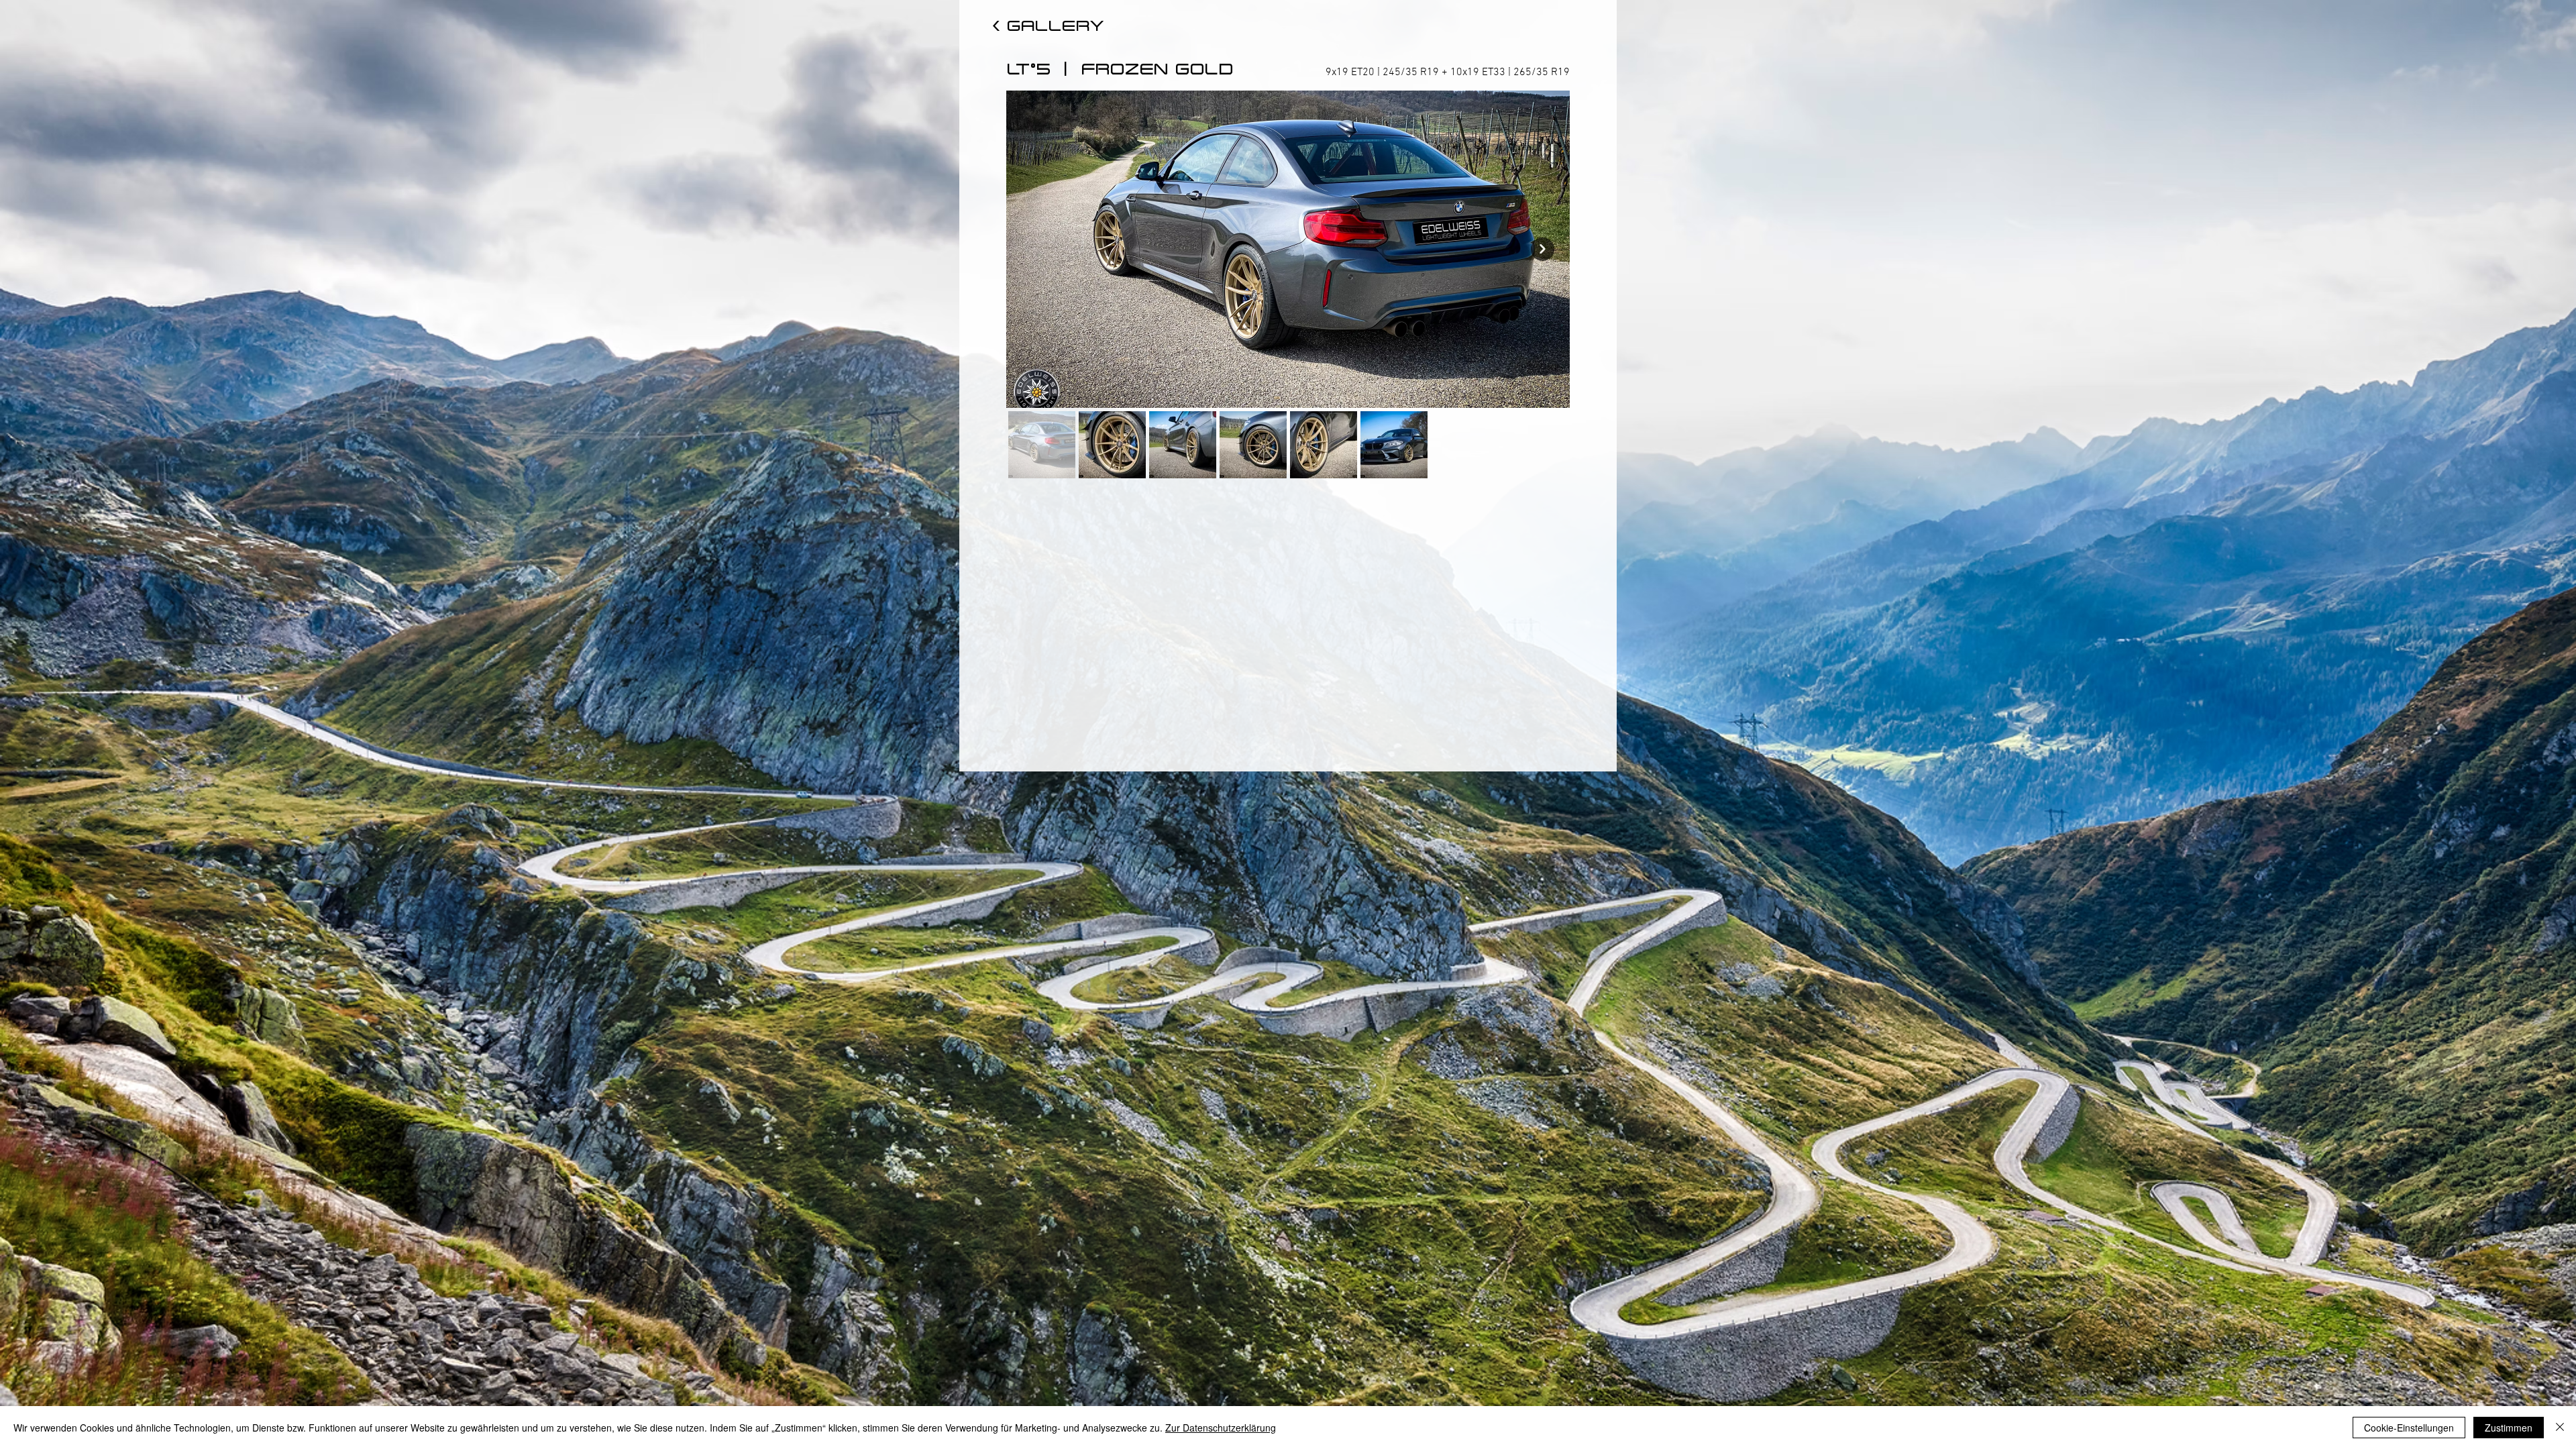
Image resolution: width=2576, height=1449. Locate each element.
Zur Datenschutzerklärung (1221, 1428)
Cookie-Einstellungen (2409, 1428)
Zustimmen (2509, 1428)
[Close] (2560, 1428)
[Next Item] (1543, 249)
